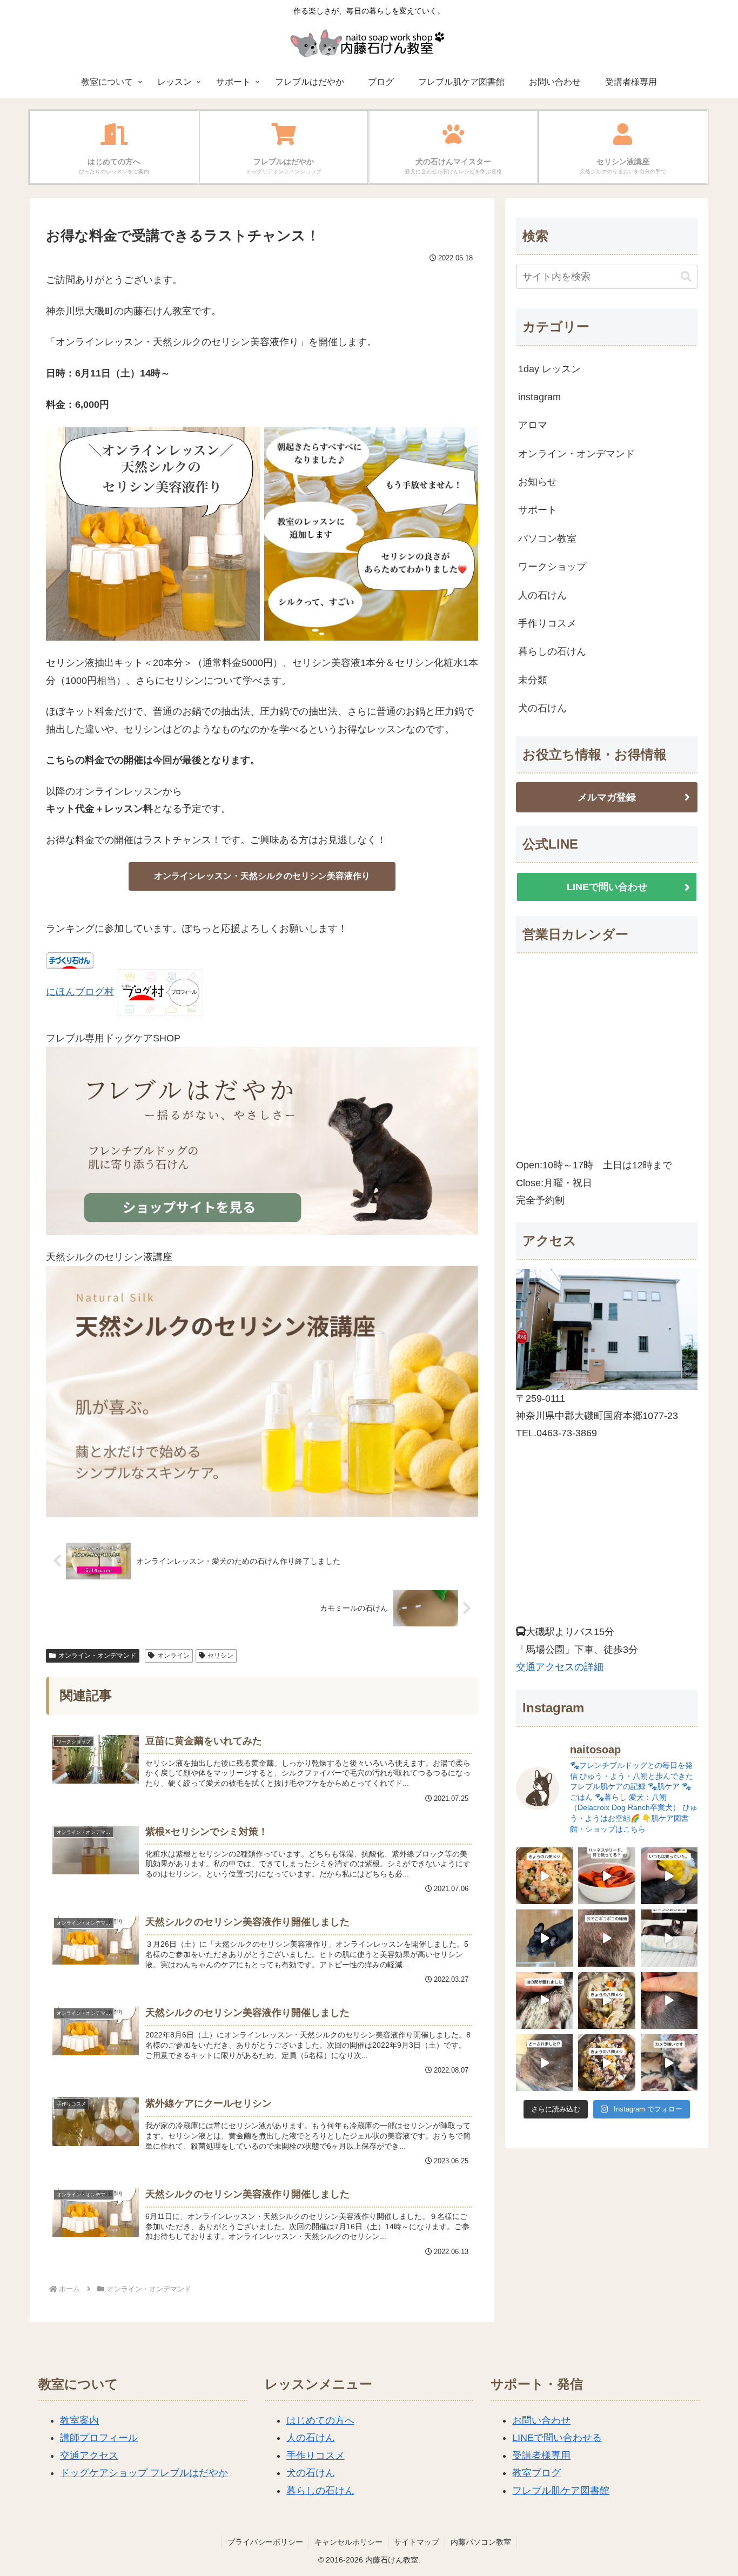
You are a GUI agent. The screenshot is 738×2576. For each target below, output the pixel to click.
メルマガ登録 (607, 797)
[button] (686, 277)
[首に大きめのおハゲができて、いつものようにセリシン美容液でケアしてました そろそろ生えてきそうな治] (544, 2063)
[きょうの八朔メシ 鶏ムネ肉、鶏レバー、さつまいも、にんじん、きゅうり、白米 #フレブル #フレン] (606, 2000)
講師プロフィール (99, 2438)
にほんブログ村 (80, 992)
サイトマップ (417, 2542)
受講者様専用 (541, 2456)
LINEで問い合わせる (557, 2438)
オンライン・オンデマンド (97, 1656)
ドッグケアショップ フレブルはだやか (144, 2473)
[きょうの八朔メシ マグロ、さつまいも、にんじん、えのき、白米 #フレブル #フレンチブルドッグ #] (606, 2063)
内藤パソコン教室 (481, 2542)
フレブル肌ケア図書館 (561, 2491)
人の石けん (311, 2438)
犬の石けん (311, 2473)
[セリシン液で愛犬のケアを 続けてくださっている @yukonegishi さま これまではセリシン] (669, 1876)
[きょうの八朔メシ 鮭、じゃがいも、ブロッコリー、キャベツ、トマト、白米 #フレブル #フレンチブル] (544, 1876)
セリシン (220, 1656)
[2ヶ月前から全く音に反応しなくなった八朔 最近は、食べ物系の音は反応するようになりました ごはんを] (669, 1938)
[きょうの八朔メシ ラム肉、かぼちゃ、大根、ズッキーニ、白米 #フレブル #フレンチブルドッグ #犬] (544, 1938)
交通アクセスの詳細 (560, 1667)
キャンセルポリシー (348, 2542)
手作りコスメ (316, 2456)
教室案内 (79, 2420)
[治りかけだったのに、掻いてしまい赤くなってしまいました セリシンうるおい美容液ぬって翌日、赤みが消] (669, 2000)
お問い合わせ (541, 2420)
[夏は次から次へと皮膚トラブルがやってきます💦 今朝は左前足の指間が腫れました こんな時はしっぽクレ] (544, 2000)
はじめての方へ (320, 2420)
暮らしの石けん (320, 2491)
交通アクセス (89, 2456)
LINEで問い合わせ (607, 887)
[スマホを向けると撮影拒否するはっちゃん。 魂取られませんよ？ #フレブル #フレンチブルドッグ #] (669, 2063)
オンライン (173, 1656)
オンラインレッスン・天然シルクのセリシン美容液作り (262, 876)
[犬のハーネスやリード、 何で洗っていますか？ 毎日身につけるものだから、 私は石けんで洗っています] (606, 1876)
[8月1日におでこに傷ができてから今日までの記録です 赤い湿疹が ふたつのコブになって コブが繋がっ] (606, 1938)
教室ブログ (536, 2473)
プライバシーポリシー (265, 2542)
